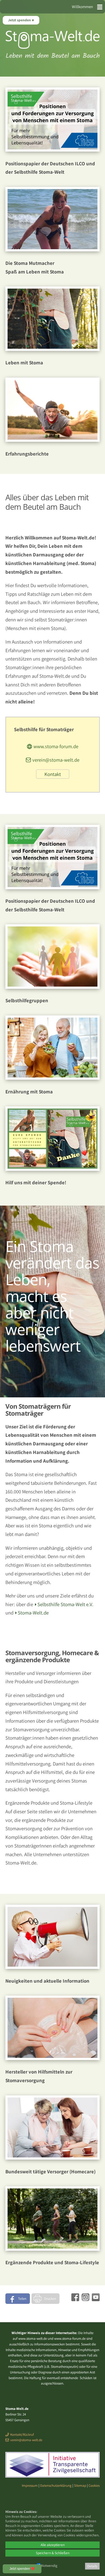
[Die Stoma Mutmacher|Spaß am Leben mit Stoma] (52, 249)
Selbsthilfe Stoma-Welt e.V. (65, 1604)
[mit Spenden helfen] (52, 1169)
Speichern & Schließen (53, 2553)
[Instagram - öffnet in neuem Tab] (85, 2299)
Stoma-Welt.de (33, 1613)
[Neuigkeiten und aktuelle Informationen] (52, 1967)
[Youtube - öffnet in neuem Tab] (95, 2299)
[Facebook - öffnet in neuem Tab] (75, 2299)
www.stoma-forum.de (56, 746)
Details (92, 2566)
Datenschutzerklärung (56, 2486)
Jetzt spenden (20, 20)
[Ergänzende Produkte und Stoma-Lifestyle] (52, 2249)
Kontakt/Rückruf (22, 2435)
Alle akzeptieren (53, 2545)
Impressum (30, 2486)
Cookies (94, 2486)
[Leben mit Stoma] (52, 349)
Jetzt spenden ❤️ (22, 2569)
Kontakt (53, 774)
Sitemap (80, 2486)
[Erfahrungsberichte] (52, 440)
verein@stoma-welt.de (56, 760)
